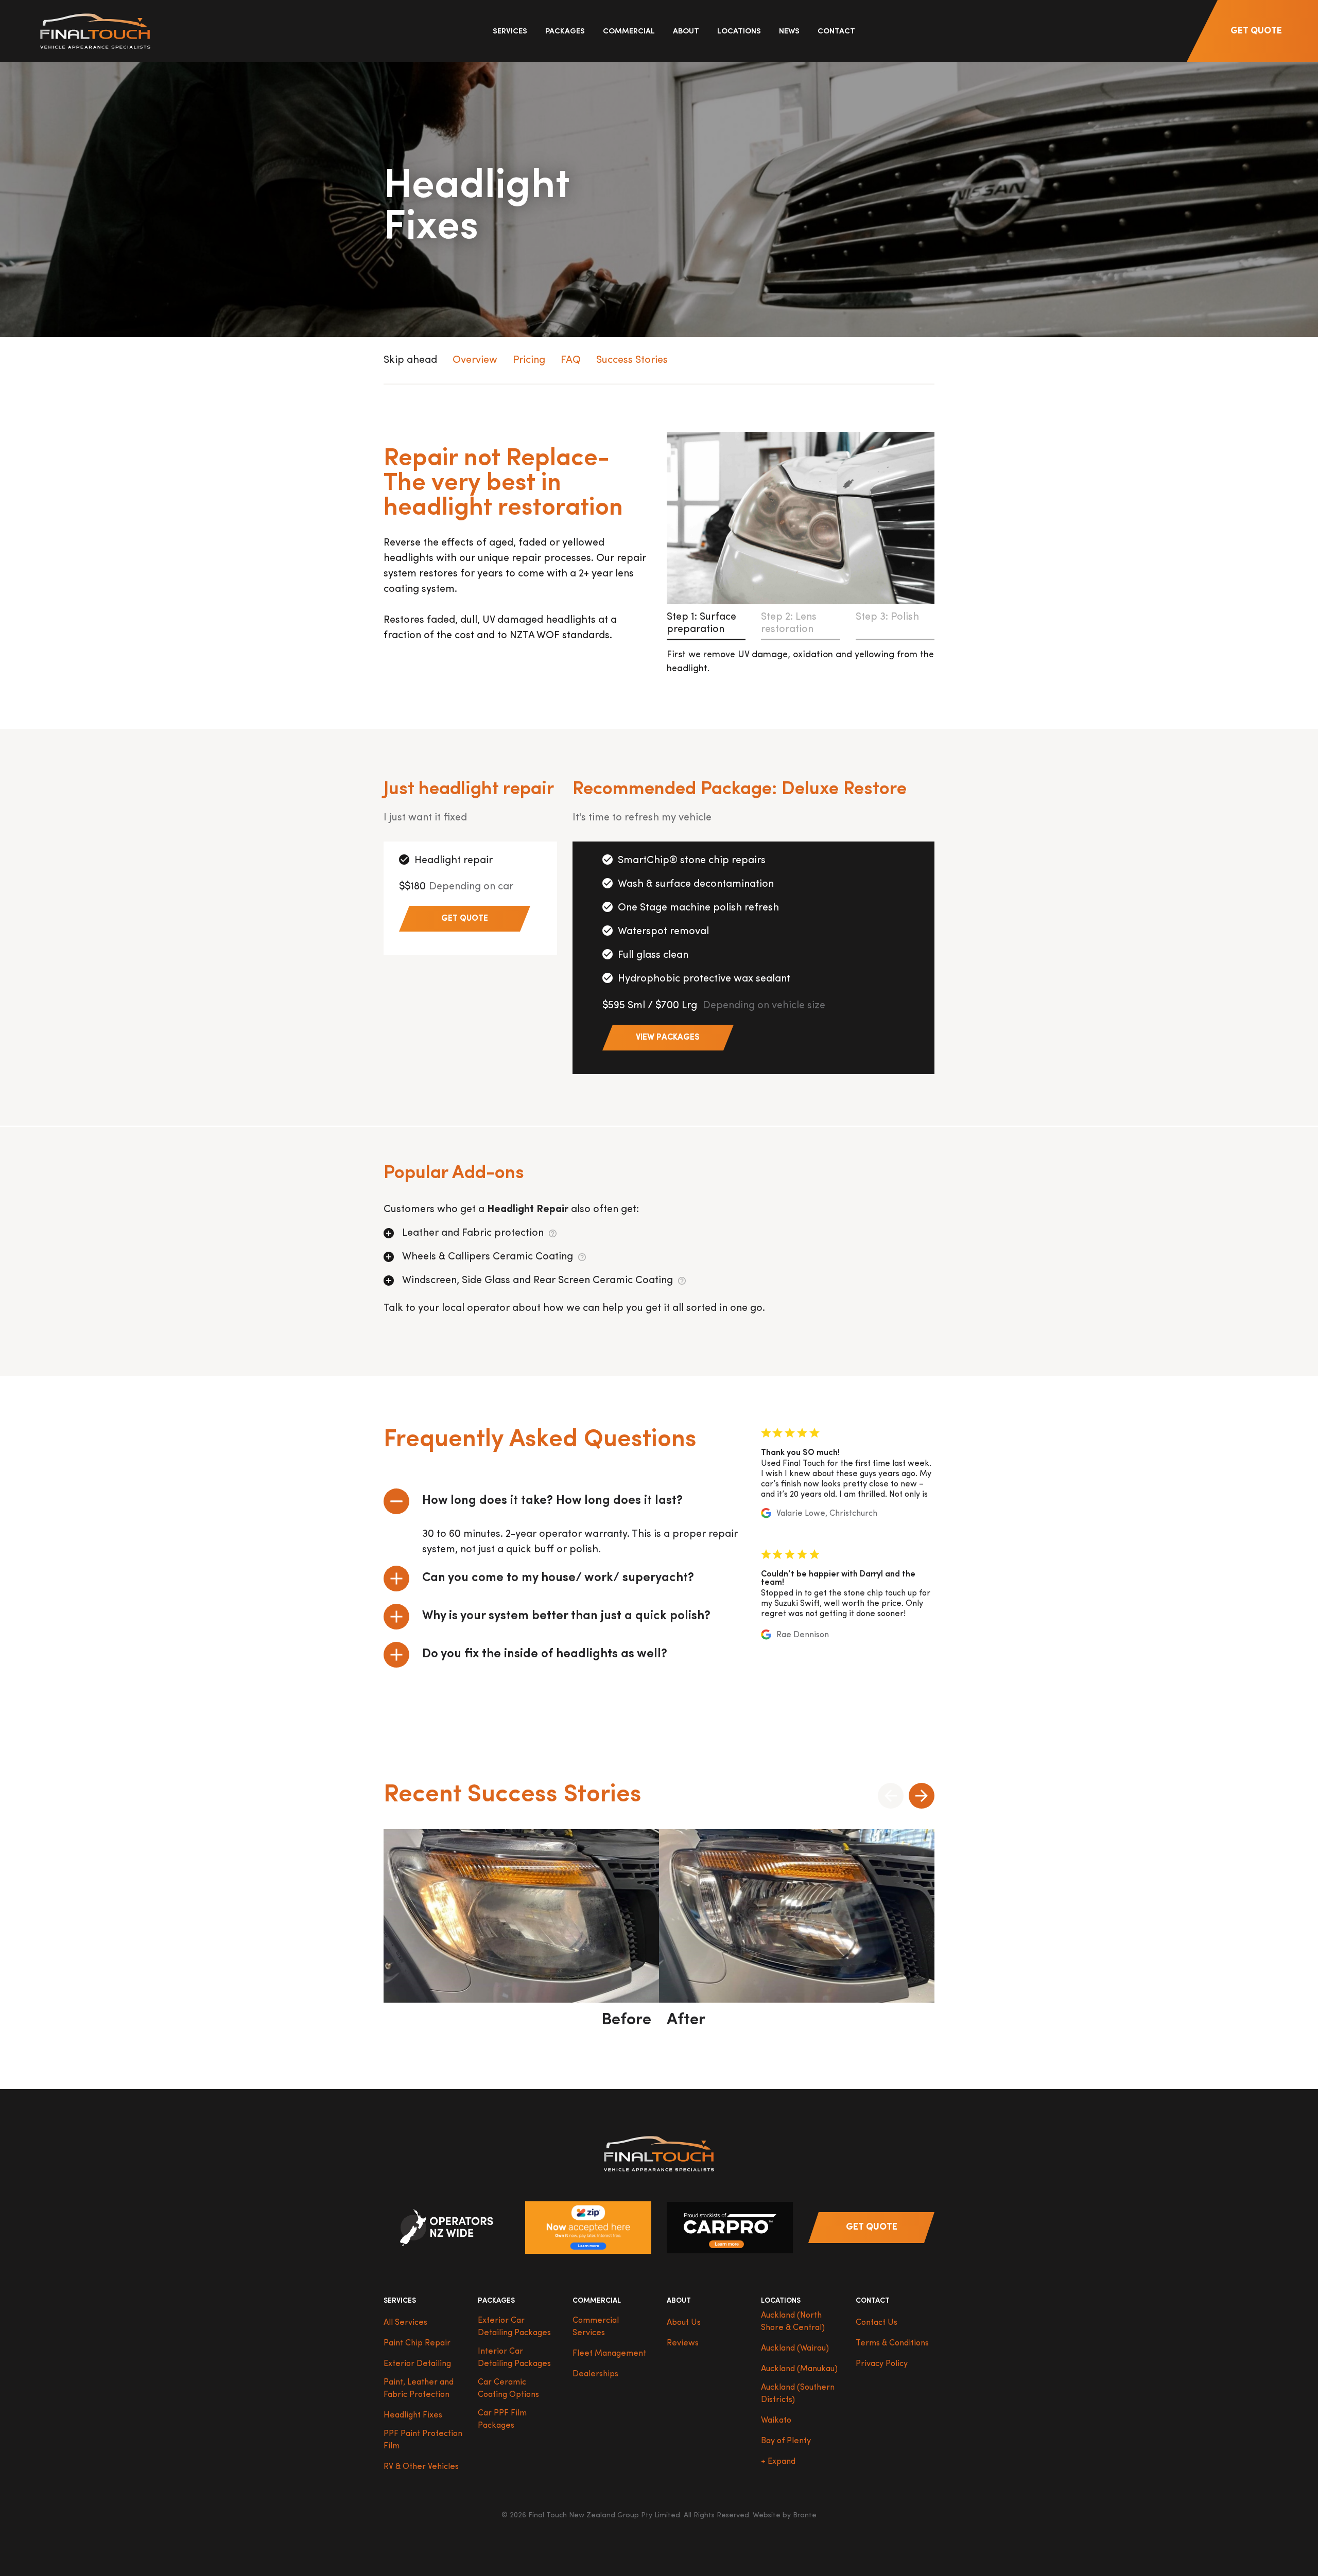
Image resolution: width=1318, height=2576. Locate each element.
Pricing (529, 360)
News (789, 32)
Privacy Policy (882, 2364)
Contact (836, 32)
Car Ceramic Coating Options (508, 2389)
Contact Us (877, 2323)
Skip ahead (410, 360)
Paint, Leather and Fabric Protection (419, 2389)
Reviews (683, 2343)
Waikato (776, 2421)
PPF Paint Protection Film (423, 2440)
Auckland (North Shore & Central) (793, 2322)
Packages (565, 32)
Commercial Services (596, 2327)
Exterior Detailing (417, 2364)
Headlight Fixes (413, 2415)
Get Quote (1256, 31)
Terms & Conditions (892, 2343)
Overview (475, 360)
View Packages (668, 1038)
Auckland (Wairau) (795, 2349)
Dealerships (595, 2374)
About (686, 32)
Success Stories (632, 360)
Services (510, 32)
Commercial (629, 32)
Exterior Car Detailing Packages (514, 2327)
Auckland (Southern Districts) (798, 2394)
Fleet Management (609, 2354)
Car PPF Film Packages (502, 2420)
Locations (739, 32)
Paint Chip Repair (417, 2343)
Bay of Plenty (786, 2441)
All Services (405, 2323)
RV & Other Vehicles (421, 2467)
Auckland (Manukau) (799, 2369)
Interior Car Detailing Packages (514, 2358)
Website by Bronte (785, 2516)
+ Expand (778, 2462)
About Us (684, 2323)
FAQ (571, 360)
